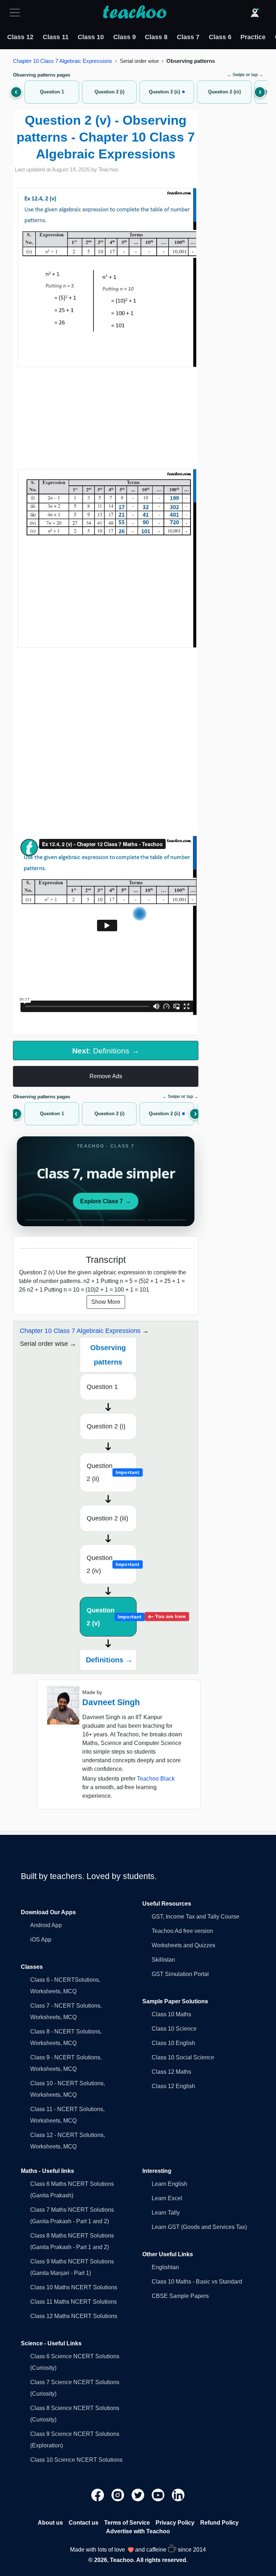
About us (50, 2523)
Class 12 (20, 37)
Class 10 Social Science (183, 2057)
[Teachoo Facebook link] (98, 2495)
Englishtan (165, 2267)
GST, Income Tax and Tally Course (195, 1917)
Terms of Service (127, 2523)
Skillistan (163, 1960)
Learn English (169, 2184)
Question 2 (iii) (107, 1518)
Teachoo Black (156, 1779)
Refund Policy (219, 2523)
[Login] (255, 13)
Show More (106, 1302)
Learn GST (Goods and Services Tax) (199, 2227)
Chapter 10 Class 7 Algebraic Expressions (63, 61)
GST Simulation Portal (180, 1974)
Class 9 (125, 37)
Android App (46, 1925)
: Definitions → (106, 1051)
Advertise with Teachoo (138, 2531)
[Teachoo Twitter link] (139, 2495)
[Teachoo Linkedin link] (178, 2495)
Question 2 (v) (112, 1617)
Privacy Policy (175, 2523)
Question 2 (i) (106, 1426)
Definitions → (109, 1660)
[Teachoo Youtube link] (159, 2495)
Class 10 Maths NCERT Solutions (74, 2287)
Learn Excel (167, 2198)
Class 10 (91, 37)
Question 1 (102, 1387)
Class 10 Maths (171, 2014)
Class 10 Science (174, 2029)
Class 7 (188, 37)
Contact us (84, 2523)
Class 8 (156, 37)
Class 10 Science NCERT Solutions (76, 2460)
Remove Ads (106, 1076)
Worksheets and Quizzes (183, 1945)
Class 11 (56, 37)
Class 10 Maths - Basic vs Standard (197, 2282)
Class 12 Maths (171, 2072)
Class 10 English (173, 2043)
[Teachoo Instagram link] (119, 2495)
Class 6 (220, 37)
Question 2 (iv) (112, 1564)
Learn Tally (166, 2213)
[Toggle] (17, 13)
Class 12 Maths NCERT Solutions (74, 2316)
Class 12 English (173, 2086)
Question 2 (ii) (112, 1472)
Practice (253, 37)
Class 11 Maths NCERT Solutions (73, 2302)
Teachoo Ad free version (182, 1931)
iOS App (41, 1940)
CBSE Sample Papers (180, 2296)
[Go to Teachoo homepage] (134, 13)
